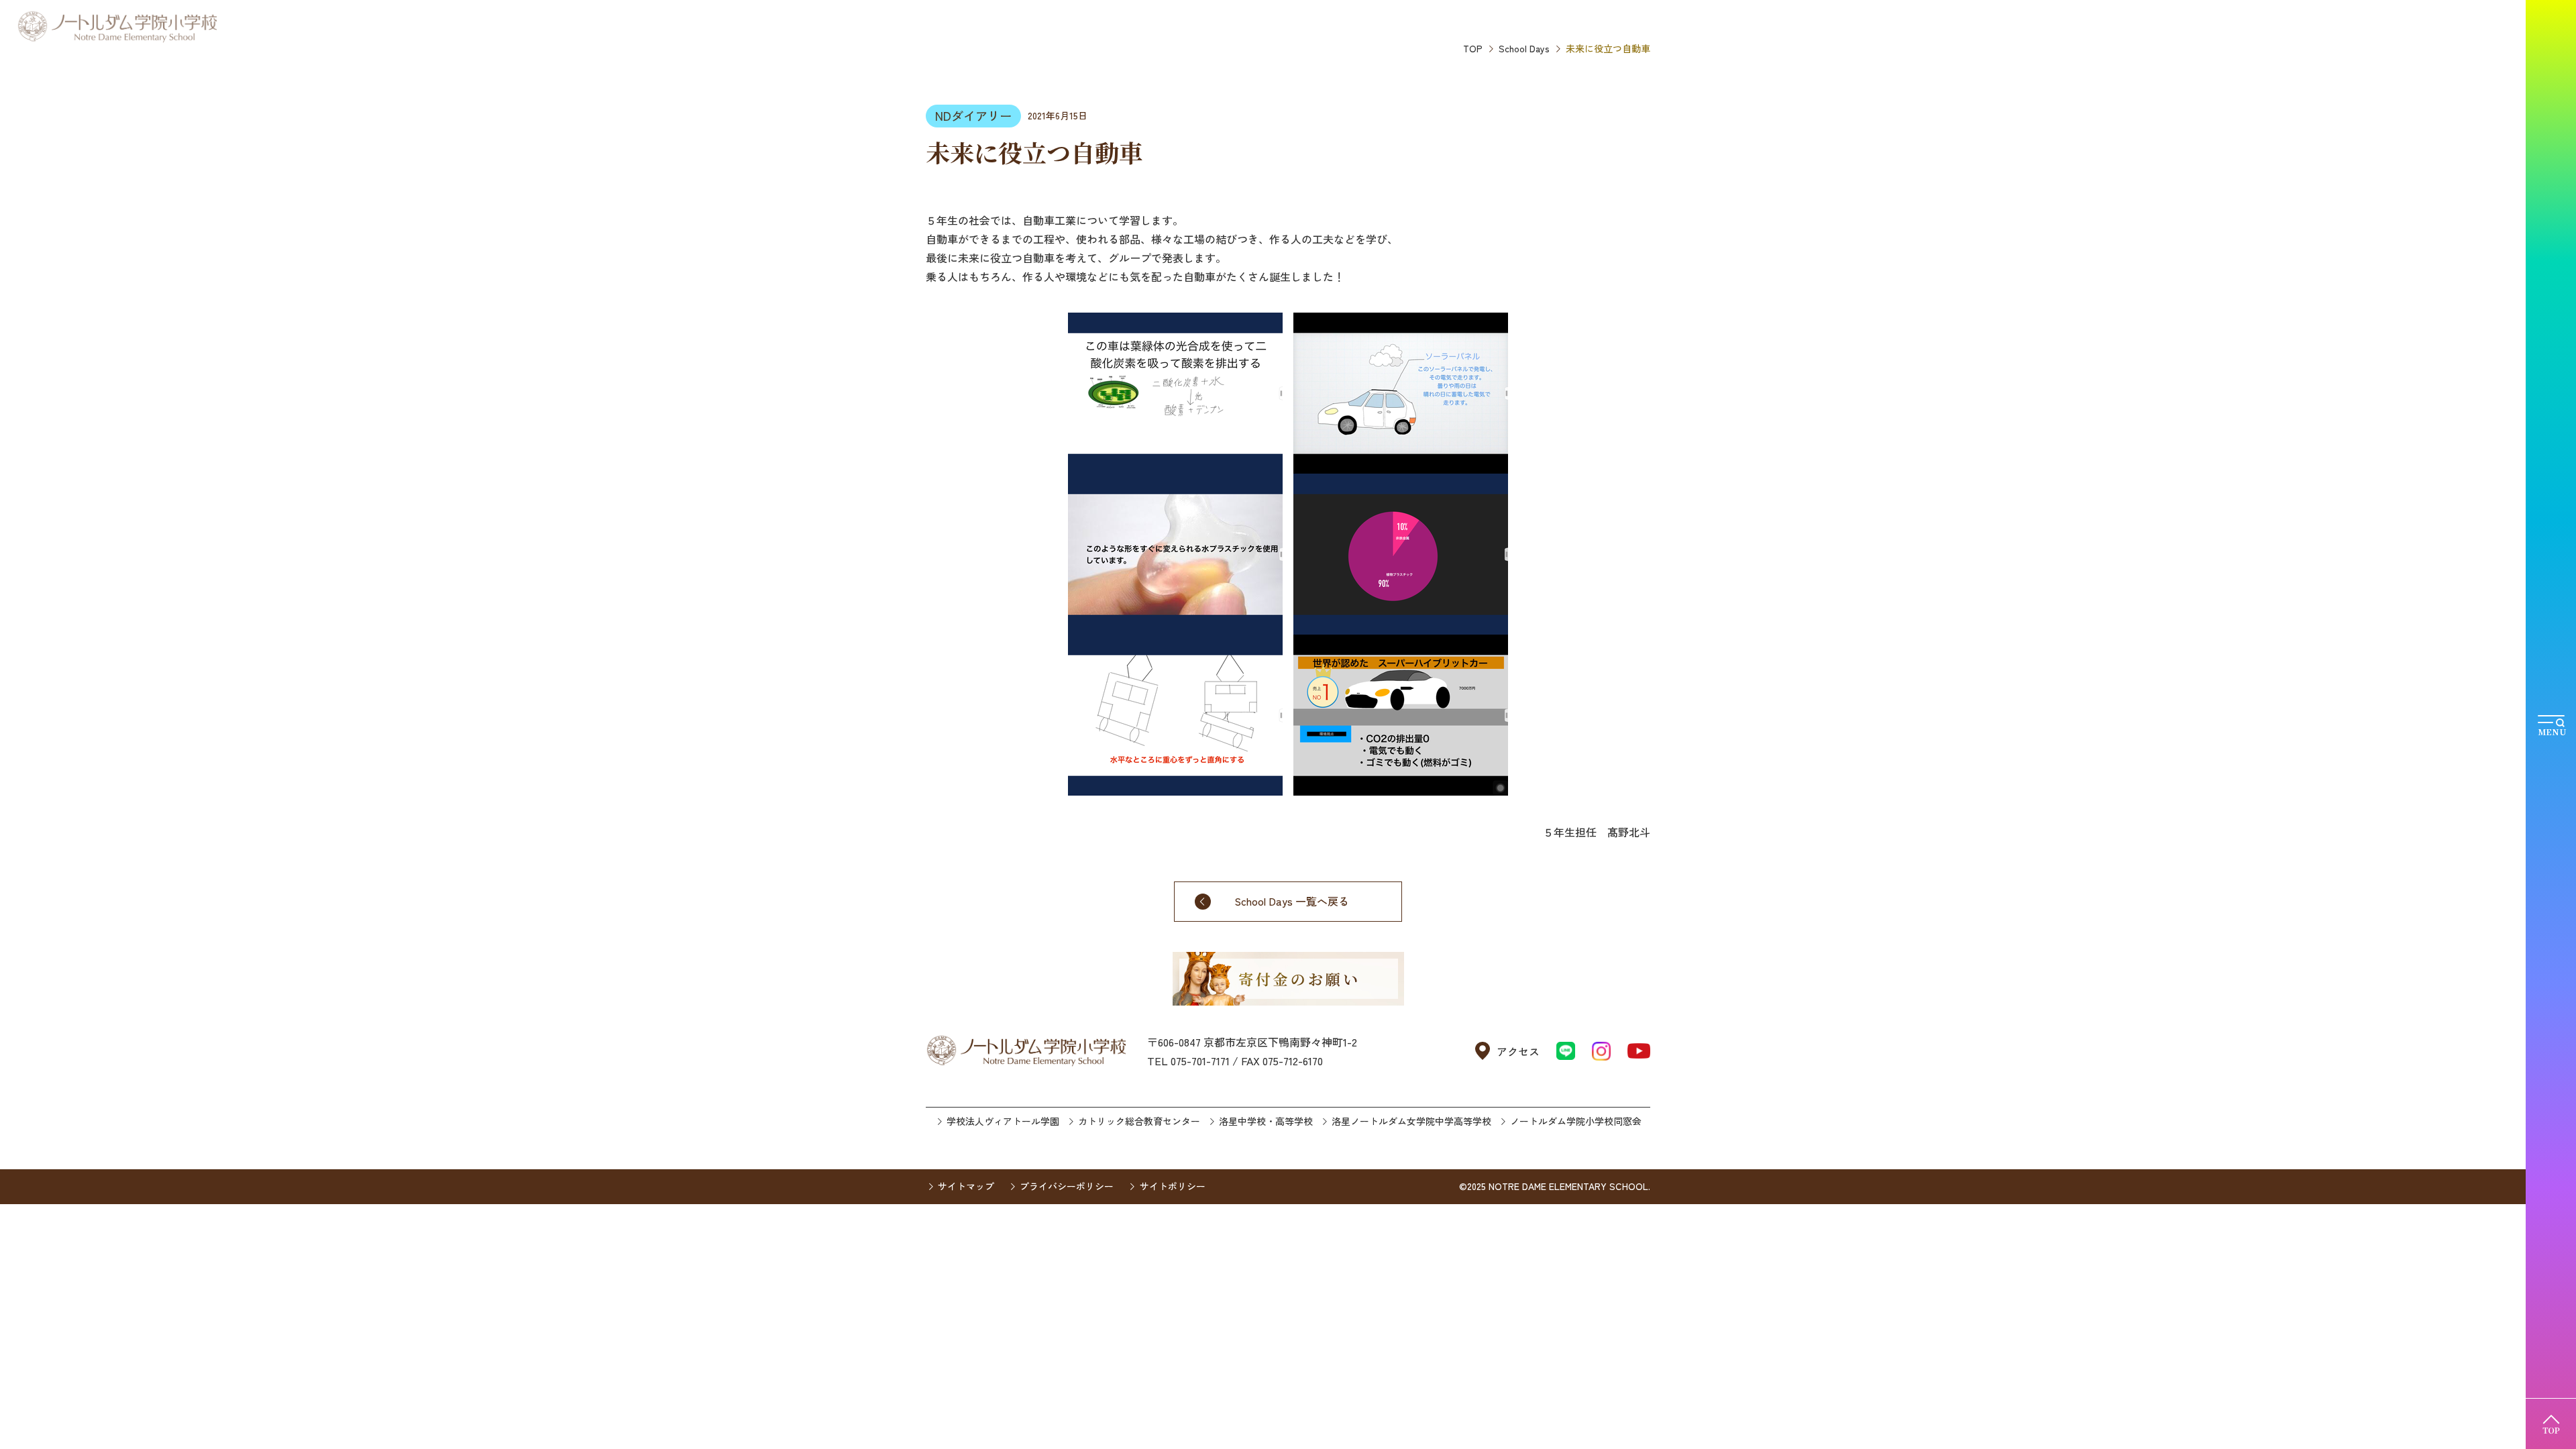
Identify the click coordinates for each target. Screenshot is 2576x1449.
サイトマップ (966, 1186)
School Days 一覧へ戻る (1292, 901)
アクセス (1518, 1051)
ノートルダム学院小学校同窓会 (1576, 1121)
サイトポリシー (1172, 1186)
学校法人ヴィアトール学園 (1003, 1121)
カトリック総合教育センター (1139, 1121)
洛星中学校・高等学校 (1266, 1121)
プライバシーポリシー (1067, 1186)
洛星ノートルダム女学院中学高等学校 (1411, 1121)
